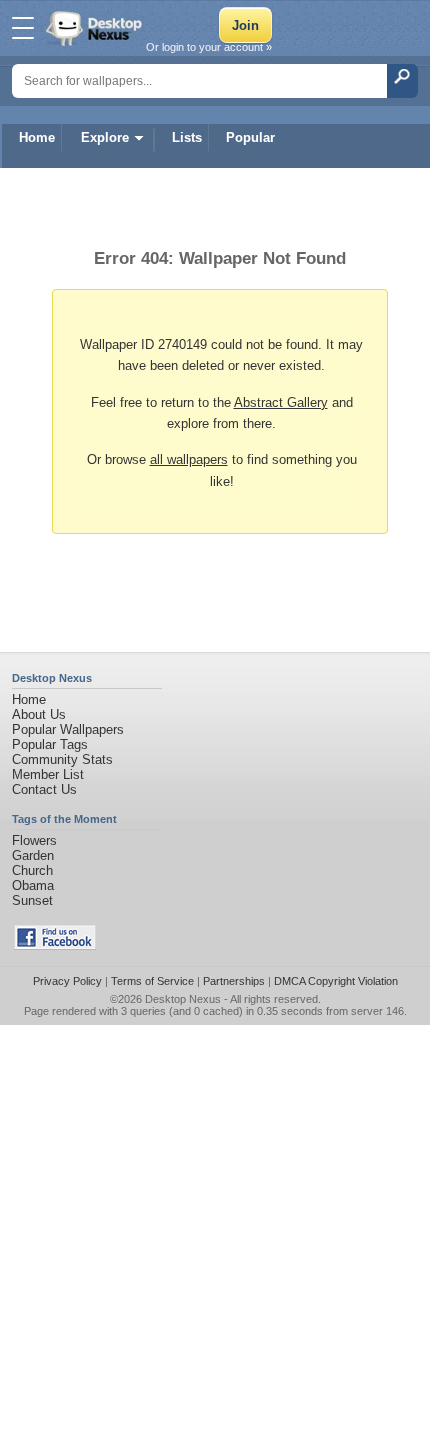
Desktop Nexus (183, 999)
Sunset (32, 900)
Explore (105, 137)
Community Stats (62, 759)
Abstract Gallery (281, 402)
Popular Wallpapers (68, 729)
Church (32, 870)
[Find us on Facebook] (55, 945)
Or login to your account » (209, 47)
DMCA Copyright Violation (336, 981)
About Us (39, 714)
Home (37, 137)
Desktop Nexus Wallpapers (96, 28)
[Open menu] (23, 28)
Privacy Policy (67, 981)
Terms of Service (152, 981)
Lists (187, 137)
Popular (250, 137)
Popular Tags (50, 744)
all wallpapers (189, 459)
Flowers (34, 840)
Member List (48, 774)
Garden (33, 855)
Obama (33, 885)
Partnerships (234, 981)
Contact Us (44, 789)
